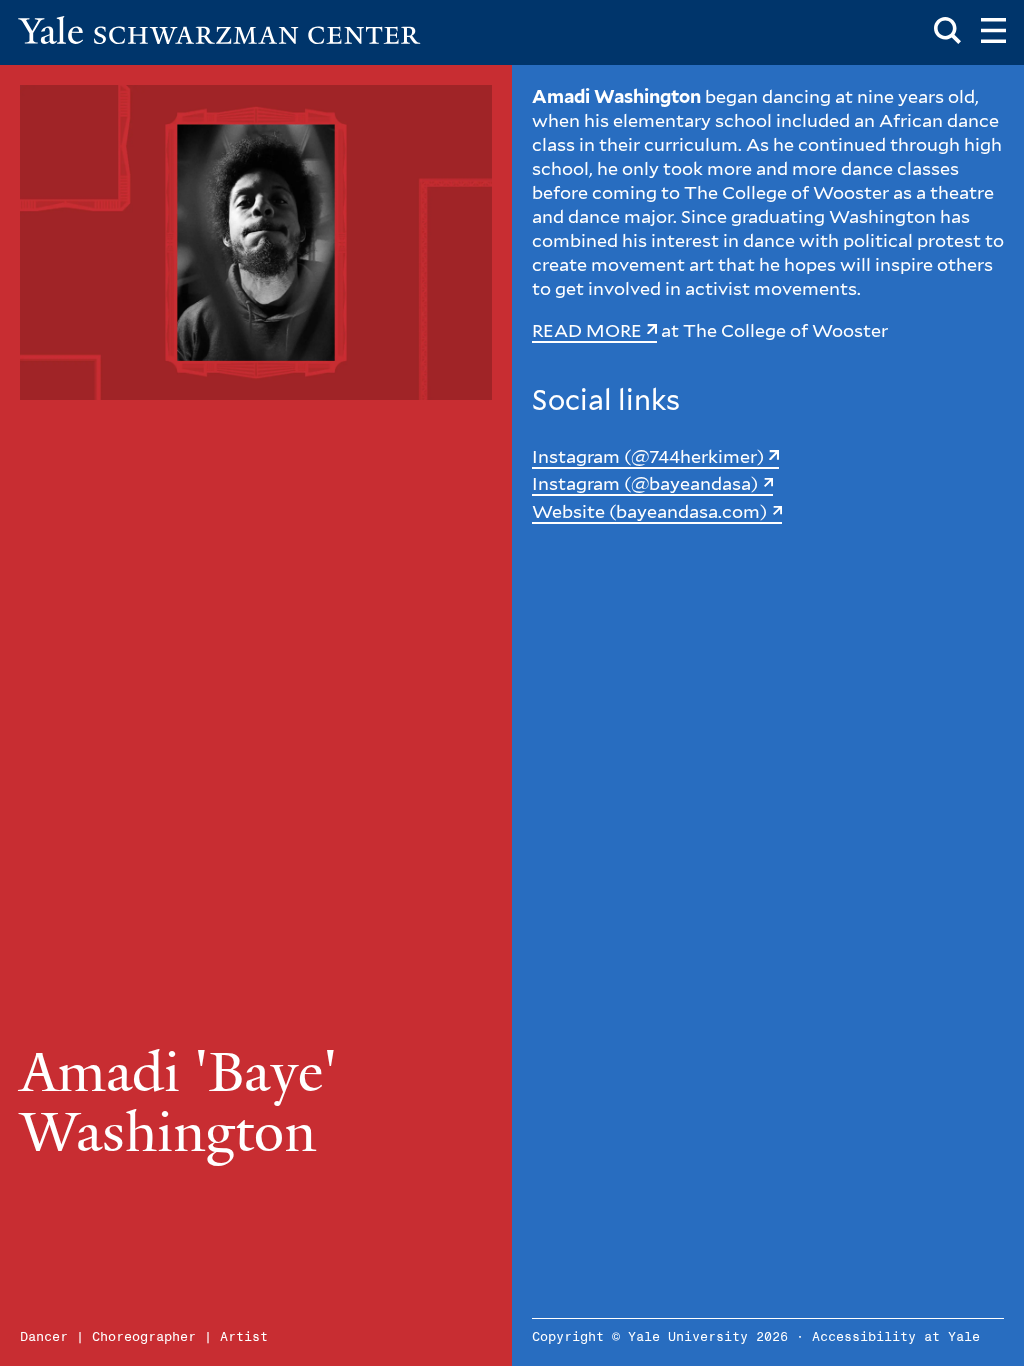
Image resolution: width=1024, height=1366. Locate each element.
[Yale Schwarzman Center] (219, 30)
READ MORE (587, 330)
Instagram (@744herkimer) (648, 456)
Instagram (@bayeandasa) (645, 483)
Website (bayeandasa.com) (649, 511)
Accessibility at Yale (896, 1337)
